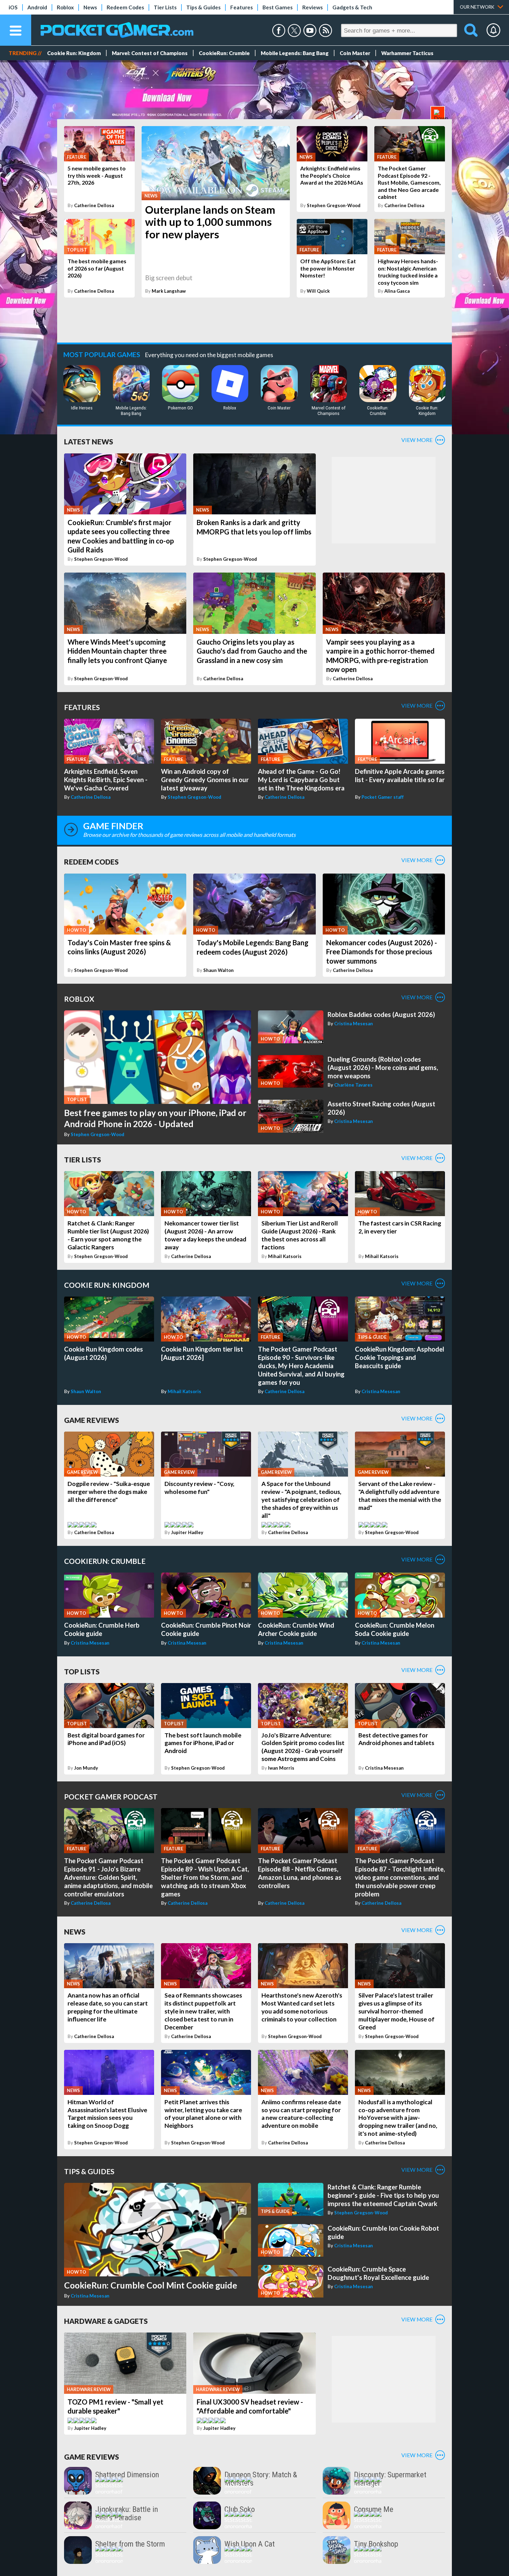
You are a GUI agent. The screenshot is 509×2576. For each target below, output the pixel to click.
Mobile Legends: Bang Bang (295, 53)
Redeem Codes (125, 7)
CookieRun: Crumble (224, 53)
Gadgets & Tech (352, 7)
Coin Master (355, 53)
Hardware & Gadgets (106, 2321)
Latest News (89, 441)
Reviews (312, 7)
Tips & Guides (203, 7)
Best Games (278, 7)
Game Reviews (92, 1420)
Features (242, 7)
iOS (13, 7)
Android (37, 7)
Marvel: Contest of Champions (150, 53)
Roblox (65, 7)
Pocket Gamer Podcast (111, 1796)
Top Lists (82, 1671)
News (90, 7)
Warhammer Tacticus (407, 53)
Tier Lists (165, 7)
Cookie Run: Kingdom (74, 53)
